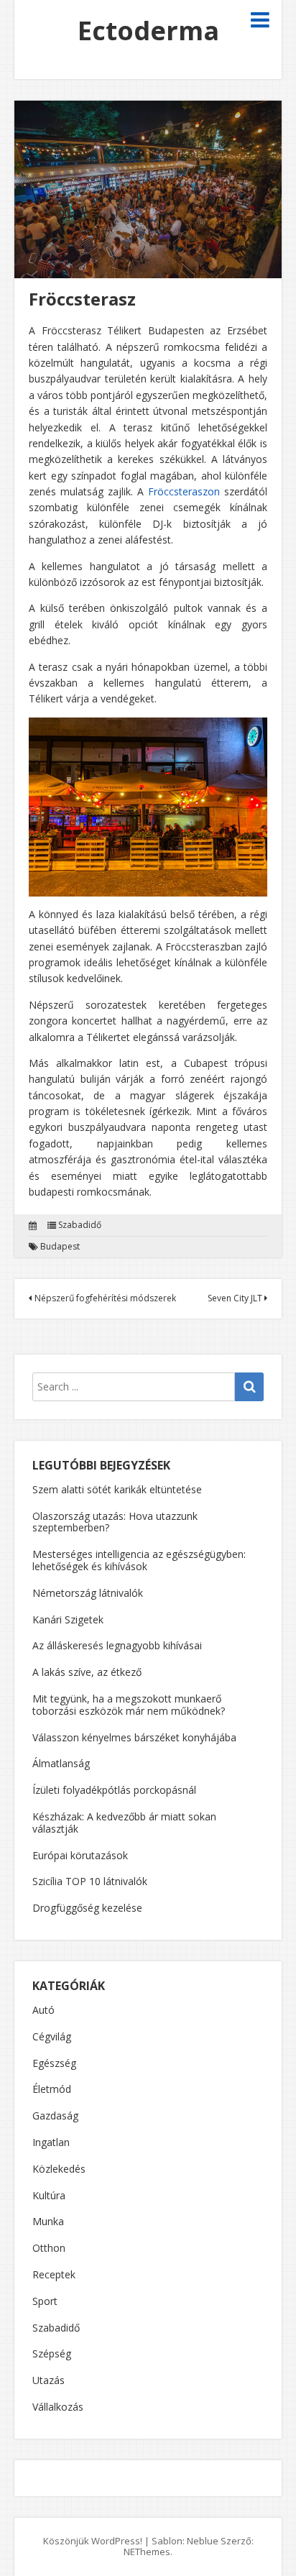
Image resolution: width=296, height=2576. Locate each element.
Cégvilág (52, 2037)
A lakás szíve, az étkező (87, 1672)
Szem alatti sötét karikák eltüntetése (117, 1489)
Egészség (54, 2064)
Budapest (60, 1247)
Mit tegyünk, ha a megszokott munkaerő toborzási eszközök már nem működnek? (129, 1705)
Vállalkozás (58, 2407)
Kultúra (49, 2196)
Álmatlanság (61, 1763)
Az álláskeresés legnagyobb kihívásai (117, 1645)
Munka (48, 2222)
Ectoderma (148, 31)
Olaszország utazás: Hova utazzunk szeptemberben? (115, 1522)
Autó (43, 2011)
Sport (45, 2302)
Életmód (52, 2090)
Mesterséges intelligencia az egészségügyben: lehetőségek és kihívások (139, 1560)
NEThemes (147, 2552)
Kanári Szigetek (68, 1619)
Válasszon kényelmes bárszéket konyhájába (134, 1737)
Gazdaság (55, 2116)
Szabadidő (80, 1225)
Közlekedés (59, 2169)
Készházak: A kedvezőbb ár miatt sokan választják (124, 1823)
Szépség (52, 2354)
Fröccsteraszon (184, 491)
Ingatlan (51, 2143)
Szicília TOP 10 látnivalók (90, 1881)
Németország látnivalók (88, 1593)
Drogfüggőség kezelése (87, 1908)
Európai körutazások (80, 1855)
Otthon (49, 2249)
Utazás (48, 2381)
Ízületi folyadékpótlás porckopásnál (114, 1790)
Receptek (54, 2275)
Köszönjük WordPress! (93, 2541)
